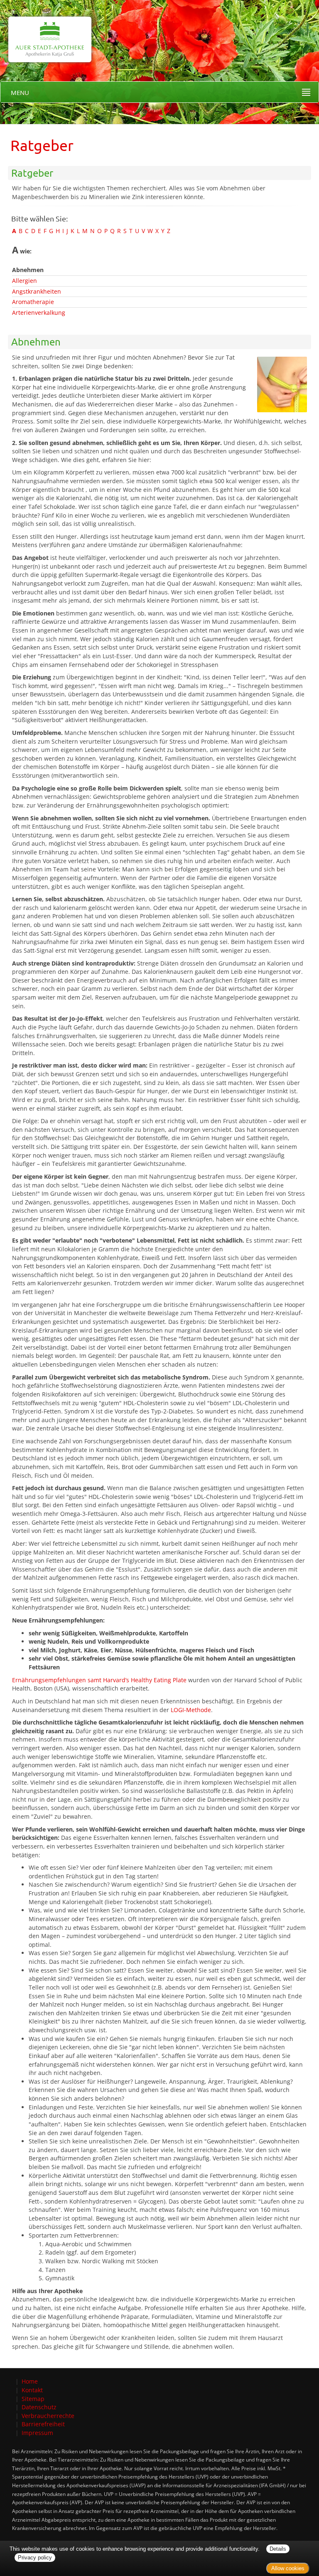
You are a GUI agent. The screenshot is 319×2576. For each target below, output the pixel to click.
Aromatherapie (33, 302)
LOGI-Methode (191, 1710)
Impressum (37, 2433)
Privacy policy (35, 2558)
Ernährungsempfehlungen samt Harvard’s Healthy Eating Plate (99, 1680)
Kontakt (32, 2390)
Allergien (25, 281)
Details (278, 2549)
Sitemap (33, 2399)
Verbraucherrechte (48, 2416)
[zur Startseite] (46, 30)
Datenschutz (39, 2407)
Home (30, 2381)
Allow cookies (288, 2568)
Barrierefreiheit (43, 2424)
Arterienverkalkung (39, 313)
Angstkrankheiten (37, 291)
